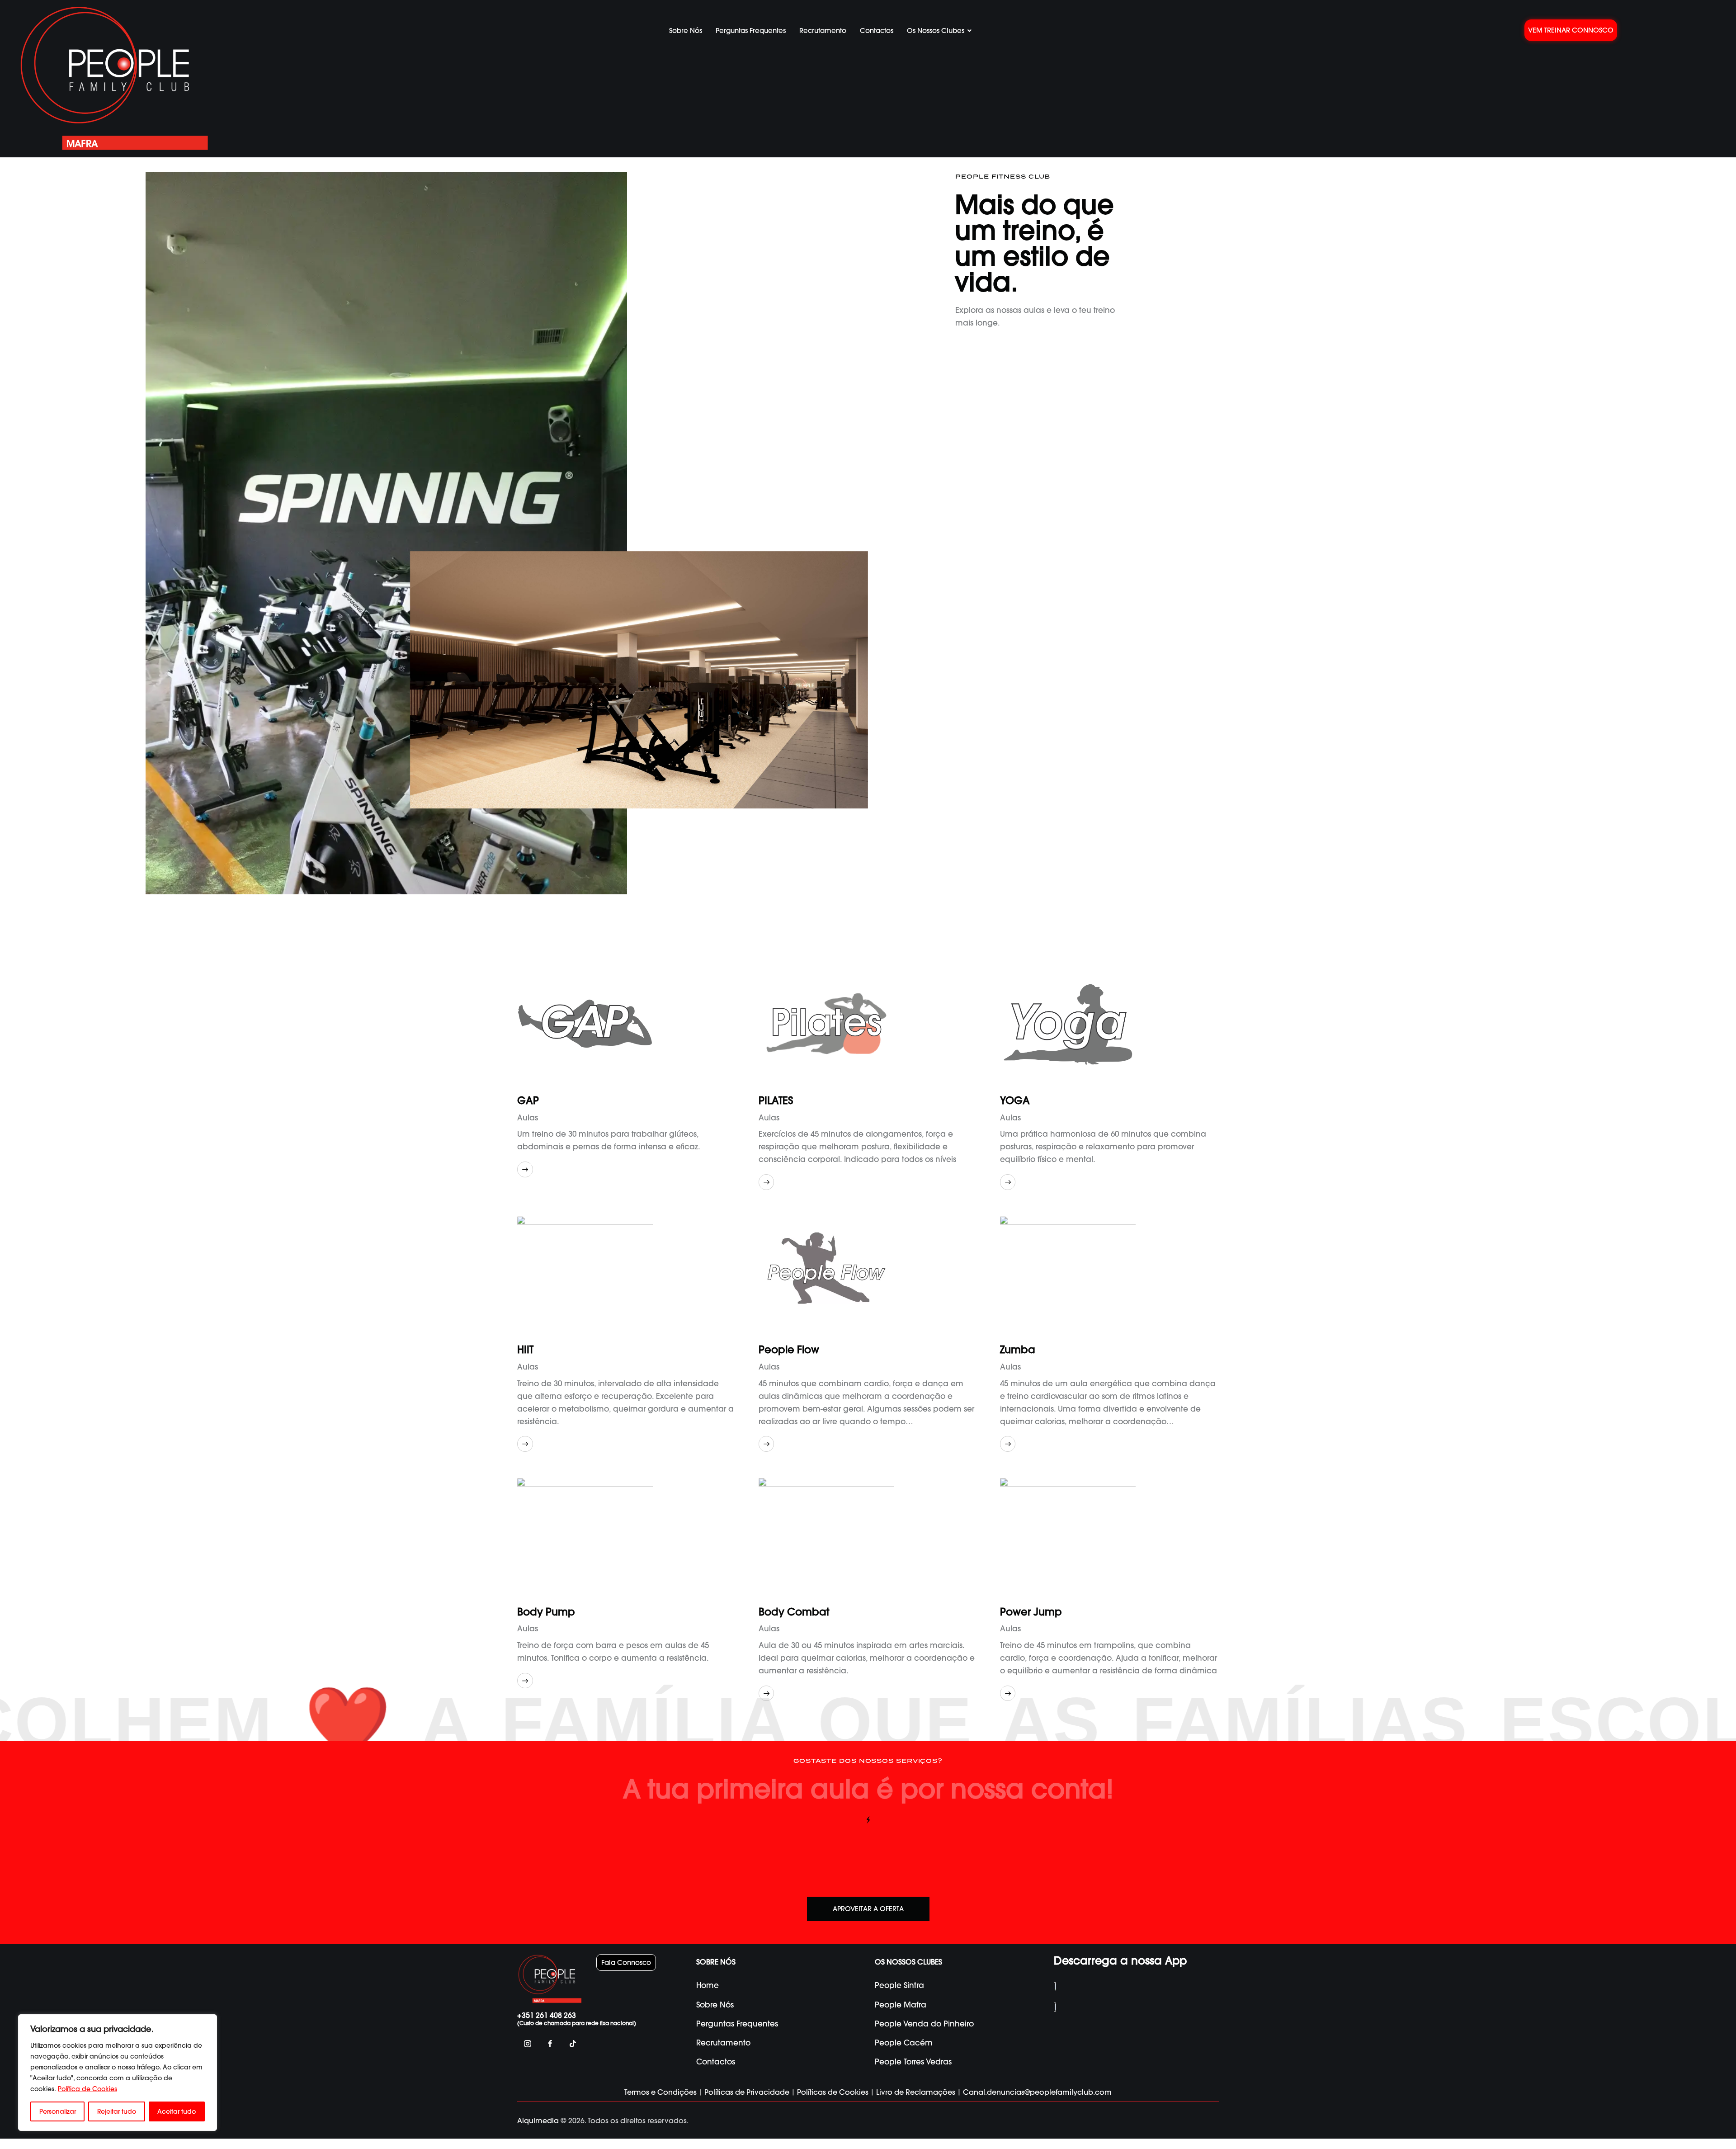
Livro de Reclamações (916, 2092)
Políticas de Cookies (833, 2092)
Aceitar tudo (177, 2111)
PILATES (776, 1101)
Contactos (877, 31)
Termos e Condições (660, 2092)
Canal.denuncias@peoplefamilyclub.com (1037, 2092)
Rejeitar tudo (117, 2111)
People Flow (789, 1350)
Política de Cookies (87, 2089)
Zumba (1018, 1350)
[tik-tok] (573, 2044)
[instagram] (527, 2044)
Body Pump (546, 1612)
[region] (118, 2073)
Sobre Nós (686, 31)
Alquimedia (538, 2121)
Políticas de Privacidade (747, 2092)
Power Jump (1031, 1612)
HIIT (525, 1350)
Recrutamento (823, 31)
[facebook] (550, 2044)
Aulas (528, 1117)
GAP (528, 1101)
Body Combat (794, 1612)
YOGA (1015, 1101)
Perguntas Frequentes (751, 31)
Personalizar (58, 2111)
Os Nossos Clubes (936, 31)
